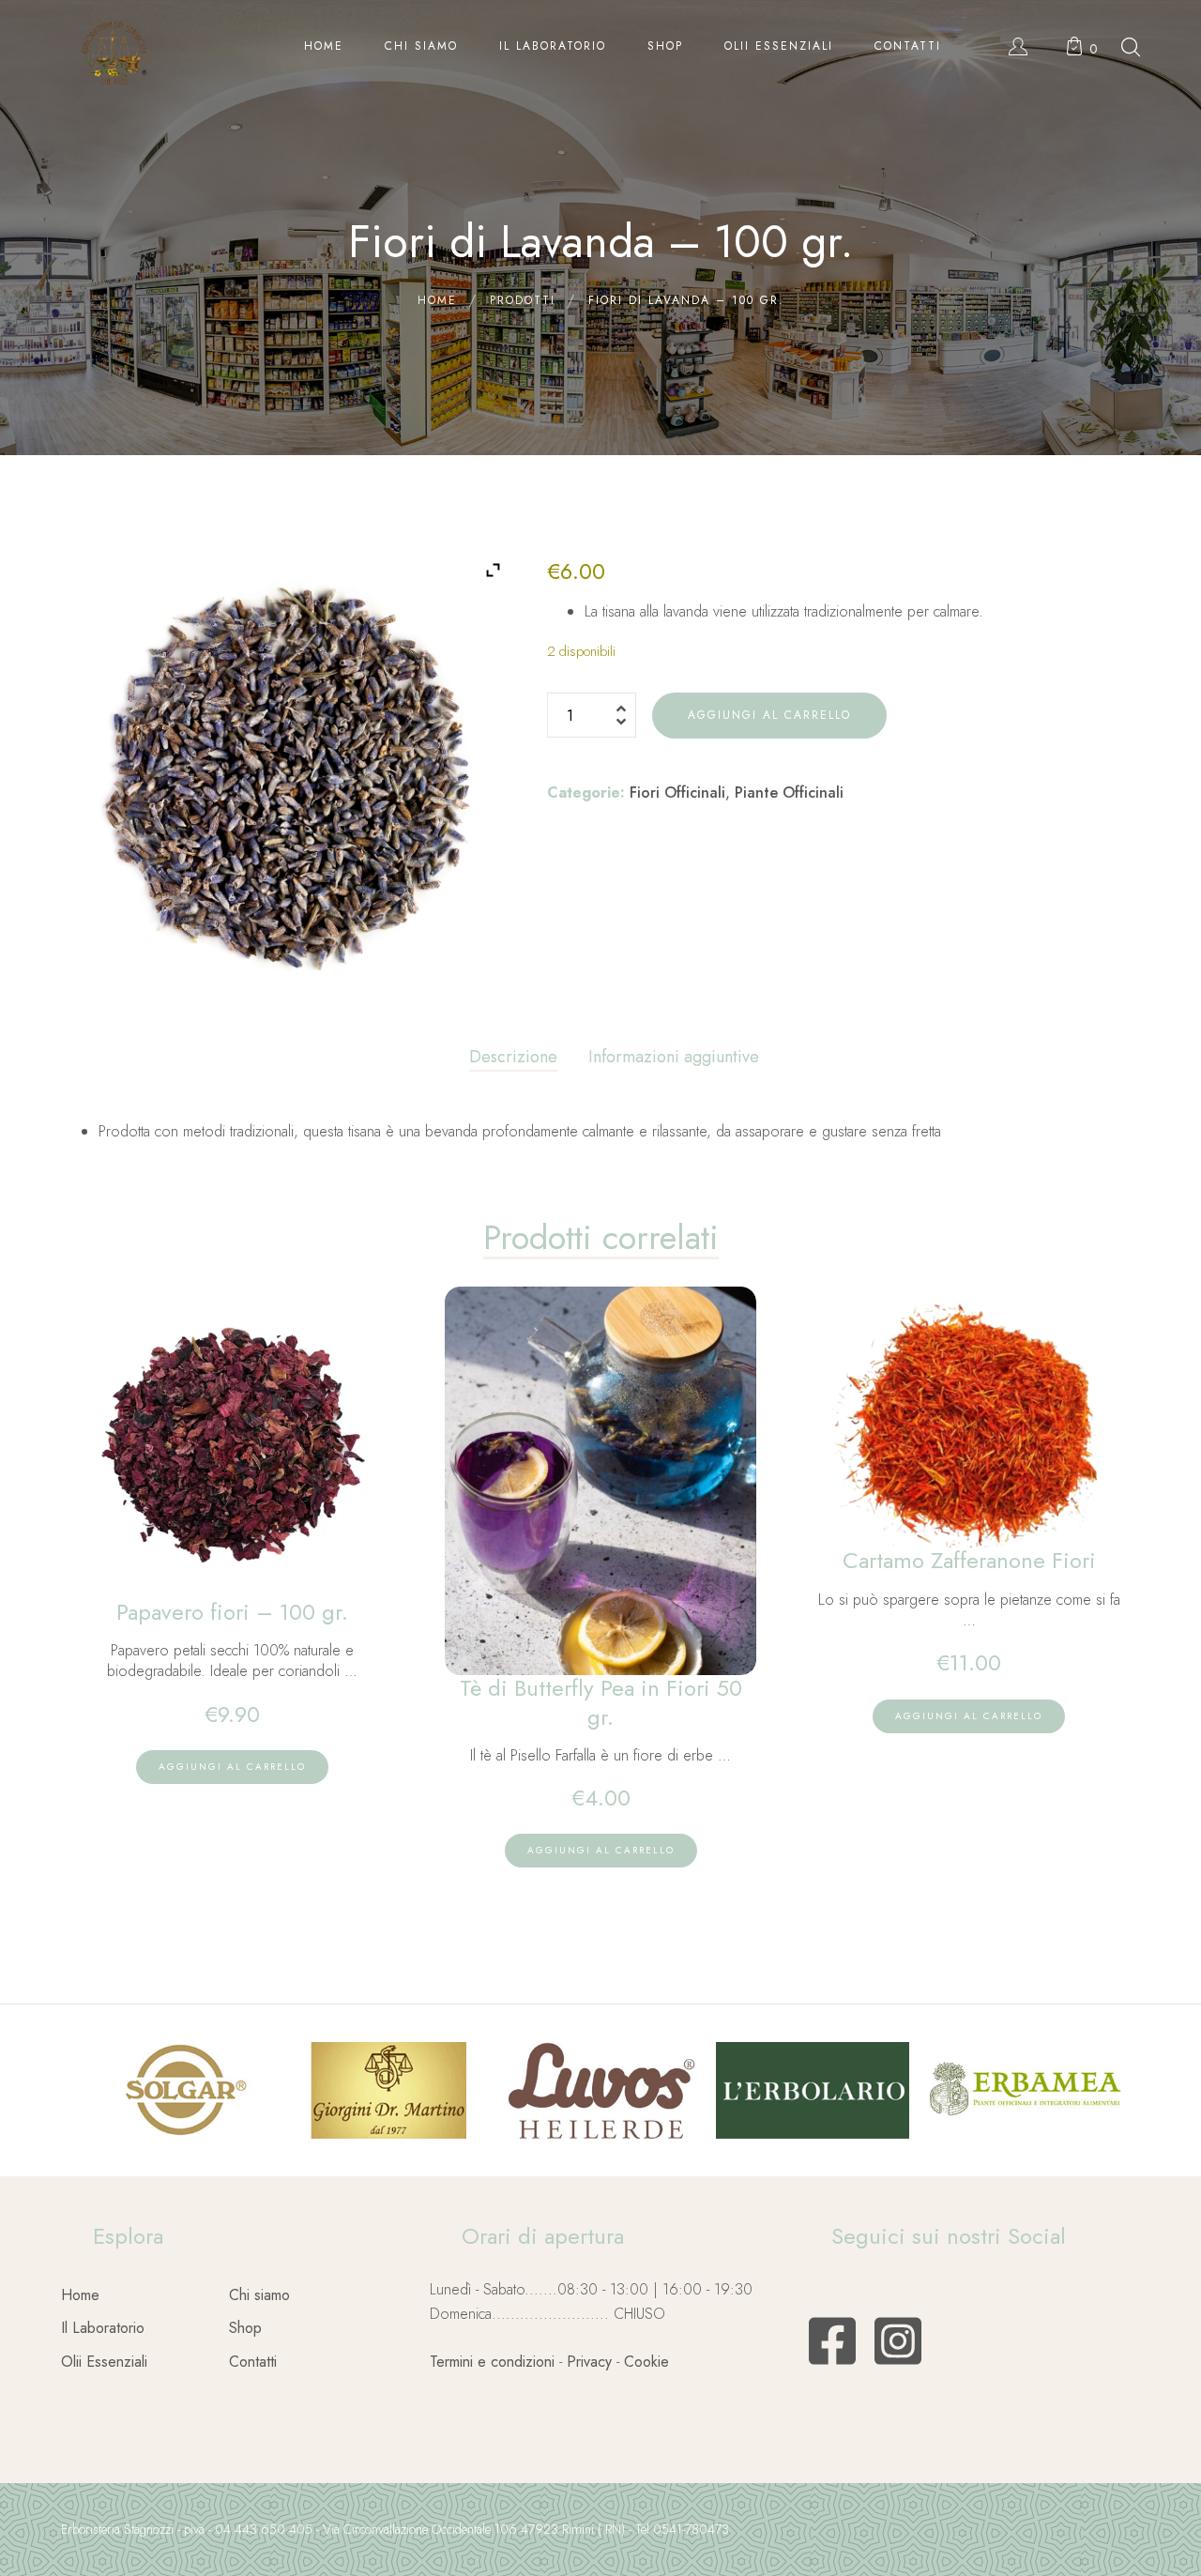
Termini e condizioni (492, 2362)
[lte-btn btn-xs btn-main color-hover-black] (232, 1767)
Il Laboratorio (103, 2328)
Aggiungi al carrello (769, 715)
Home (80, 2295)
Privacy (589, 2362)
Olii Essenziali (104, 2362)
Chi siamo (259, 2295)
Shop (245, 2328)
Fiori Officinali (677, 793)
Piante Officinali (789, 793)
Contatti (253, 2362)
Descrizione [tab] (513, 1057)
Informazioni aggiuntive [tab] (674, 1057)
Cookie (646, 2362)
